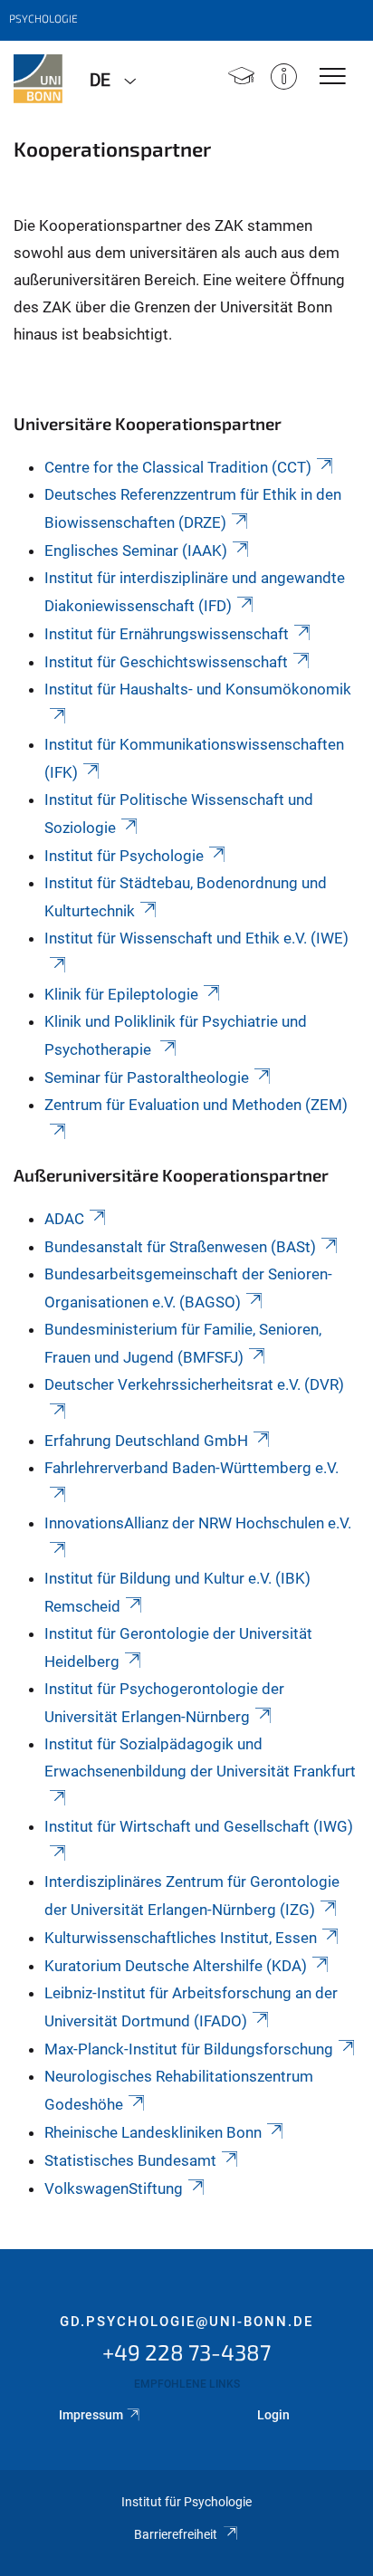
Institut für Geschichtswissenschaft (166, 662)
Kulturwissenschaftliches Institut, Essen (181, 1938)
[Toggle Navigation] (333, 77)
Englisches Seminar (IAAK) (136, 551)
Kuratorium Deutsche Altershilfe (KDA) (176, 1966)
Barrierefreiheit (176, 2534)
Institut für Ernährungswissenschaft (167, 634)
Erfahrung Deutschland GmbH (146, 1441)
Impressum (91, 2415)
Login (273, 2415)
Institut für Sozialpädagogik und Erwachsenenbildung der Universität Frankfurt (200, 1757)
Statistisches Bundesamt (130, 2160)
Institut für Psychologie (124, 856)
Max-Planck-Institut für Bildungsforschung (189, 2049)
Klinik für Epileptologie (121, 994)
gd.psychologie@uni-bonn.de (186, 2322)
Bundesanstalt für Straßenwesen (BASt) (180, 1247)
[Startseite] (241, 78)
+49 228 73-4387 (186, 2352)
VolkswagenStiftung (114, 2188)
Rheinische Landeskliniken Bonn (153, 2132)
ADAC (64, 1219)
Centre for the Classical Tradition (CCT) (178, 467)
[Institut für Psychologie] (38, 79)
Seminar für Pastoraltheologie (147, 1077)
